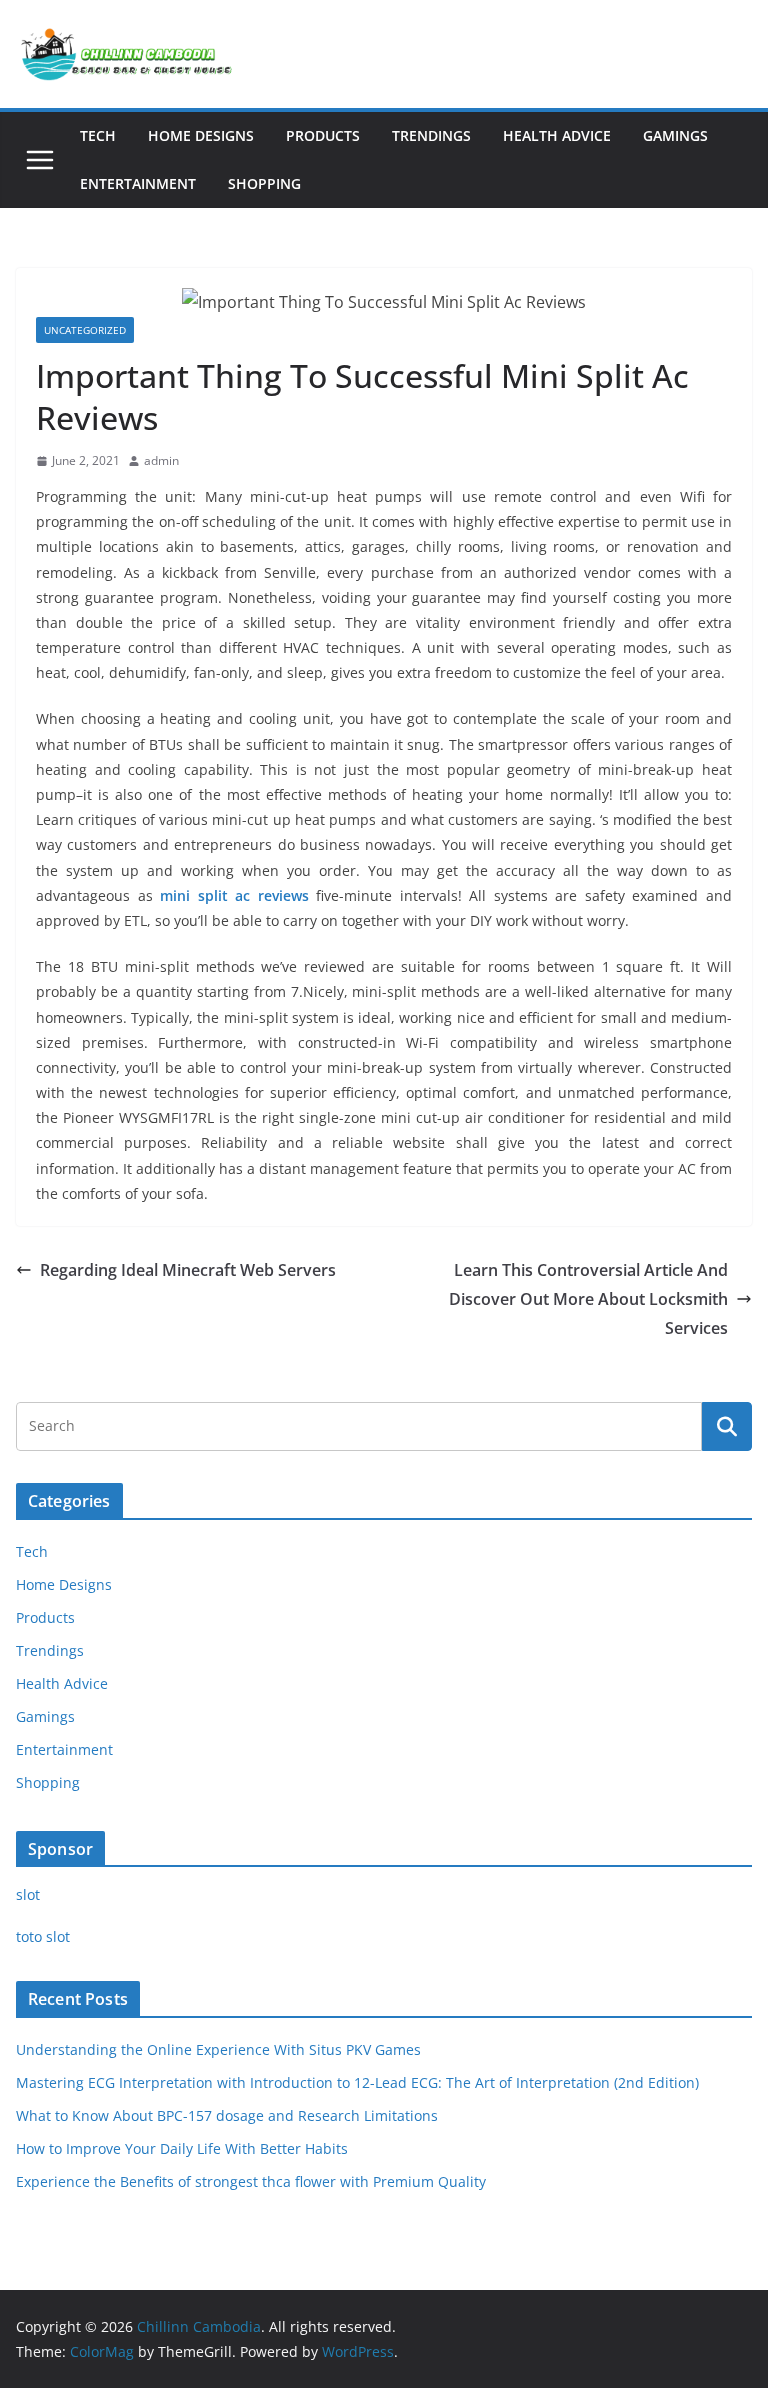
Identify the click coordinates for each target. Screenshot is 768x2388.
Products (323, 135)
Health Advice (557, 135)
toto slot (43, 1936)
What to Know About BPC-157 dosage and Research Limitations (227, 2115)
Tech (98, 135)
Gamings (675, 135)
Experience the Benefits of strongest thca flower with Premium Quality (251, 2181)
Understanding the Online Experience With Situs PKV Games (218, 2049)
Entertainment (138, 183)
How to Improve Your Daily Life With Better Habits (182, 2148)
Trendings (431, 135)
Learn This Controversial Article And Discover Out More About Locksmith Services (588, 1299)
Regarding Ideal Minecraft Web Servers (188, 1270)
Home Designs (201, 135)
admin (161, 460)
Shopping (264, 183)
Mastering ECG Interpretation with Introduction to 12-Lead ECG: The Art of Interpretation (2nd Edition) (357, 2082)
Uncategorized (85, 330)
